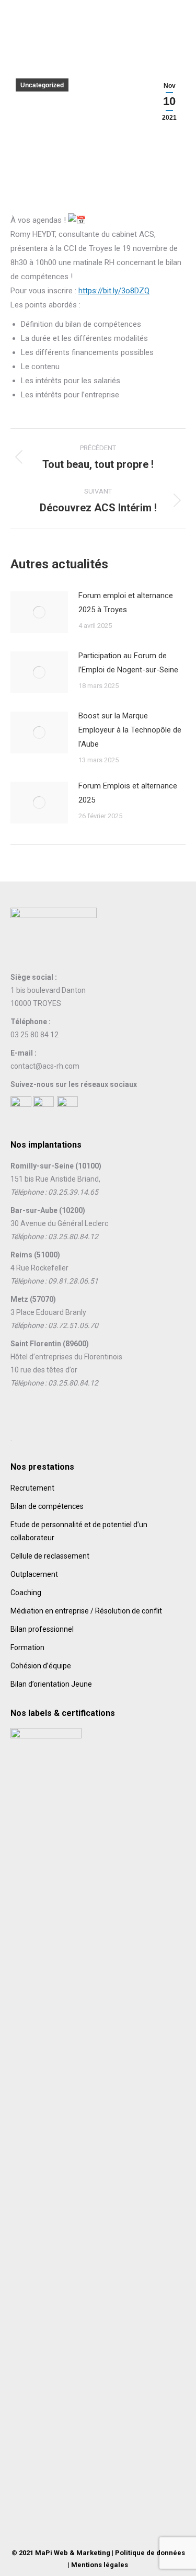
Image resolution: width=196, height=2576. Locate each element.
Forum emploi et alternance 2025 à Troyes (126, 603)
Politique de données (150, 2553)
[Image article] (39, 612)
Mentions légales (100, 2565)
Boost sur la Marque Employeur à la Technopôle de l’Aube (130, 730)
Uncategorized (42, 85)
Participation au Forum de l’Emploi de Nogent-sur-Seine (128, 663)
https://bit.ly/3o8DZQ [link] (114, 291)
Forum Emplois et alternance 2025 (128, 793)
